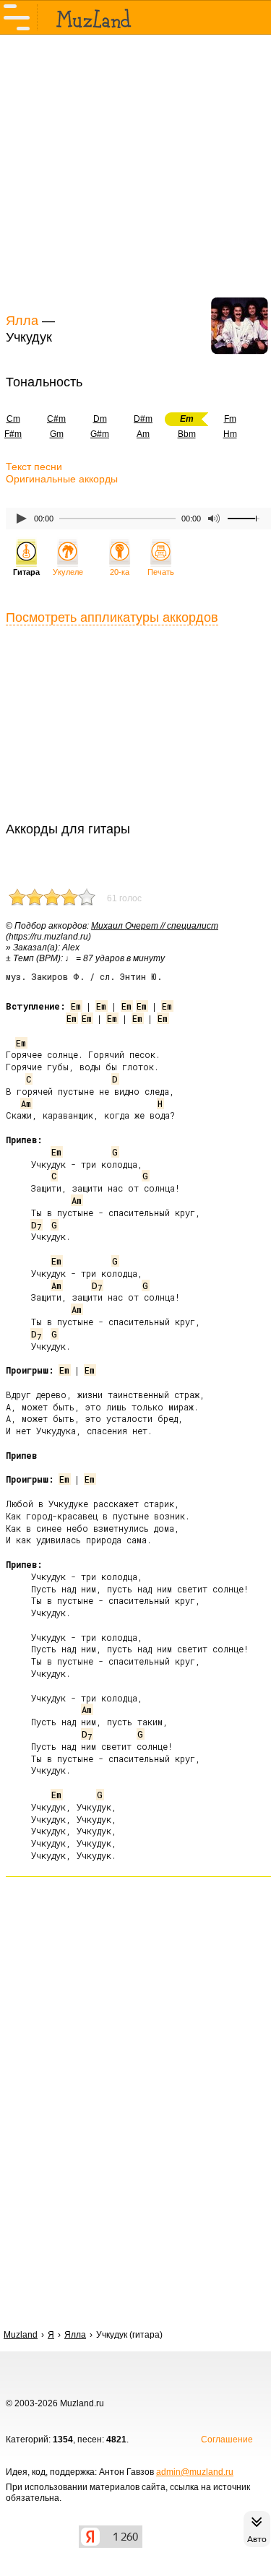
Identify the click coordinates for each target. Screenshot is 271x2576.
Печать (161, 572)
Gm (57, 434)
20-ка (120, 572)
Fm (230, 419)
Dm (100, 419)
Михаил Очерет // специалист (155, 926)
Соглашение (227, 2440)
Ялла (22, 321)
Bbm (187, 434)
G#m (100, 434)
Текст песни (34, 467)
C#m (56, 419)
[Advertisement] (135, 172)
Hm (230, 434)
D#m (143, 419)
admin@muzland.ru (195, 2472)
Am (143, 434)
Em (76, 1006)
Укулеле (68, 572)
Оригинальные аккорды (62, 479)
